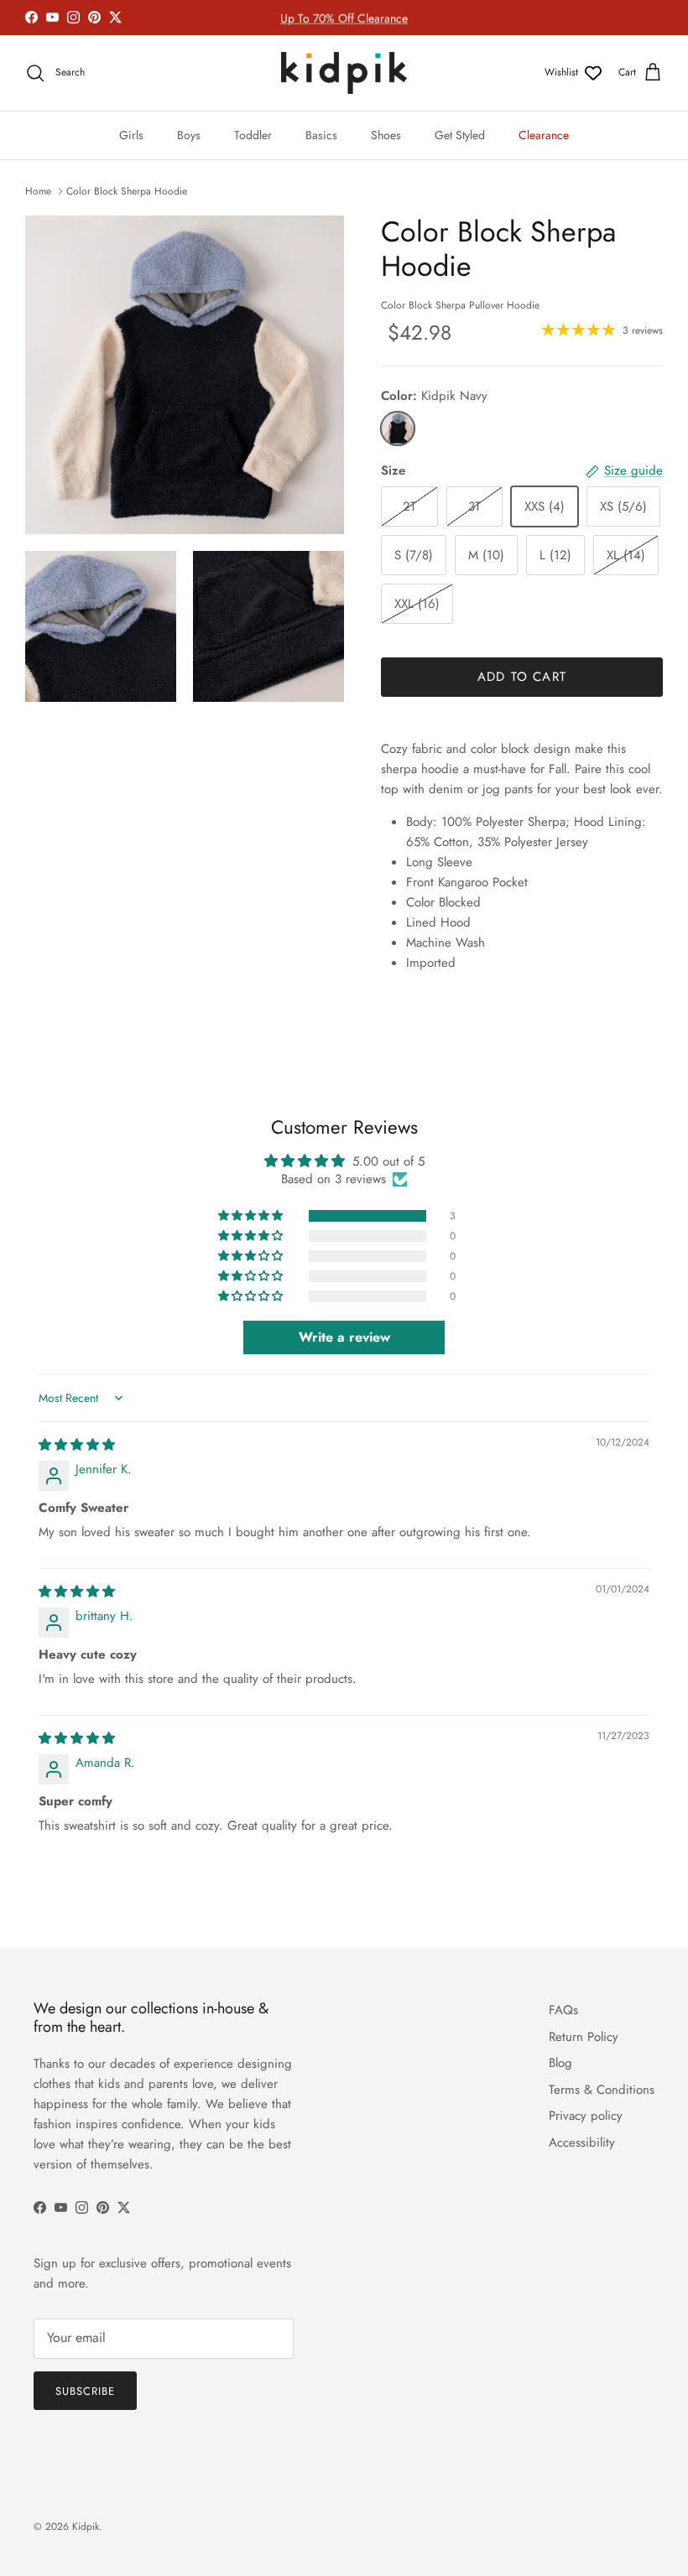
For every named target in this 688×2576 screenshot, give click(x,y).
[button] (252, 1216)
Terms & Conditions (602, 2090)
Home (38, 191)
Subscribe (85, 2391)
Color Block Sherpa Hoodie (127, 191)
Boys (189, 135)
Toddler (253, 135)
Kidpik (86, 2527)
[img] (77, 1445)
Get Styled (460, 135)
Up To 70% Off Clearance (344, 18)
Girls (131, 135)
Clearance (544, 135)
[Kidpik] (344, 73)
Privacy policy (586, 2116)
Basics (321, 135)
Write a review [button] (344, 1337)
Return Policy (584, 2037)
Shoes (386, 135)
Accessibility (582, 2142)
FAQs (563, 2010)
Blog (560, 2063)
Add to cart (522, 677)
